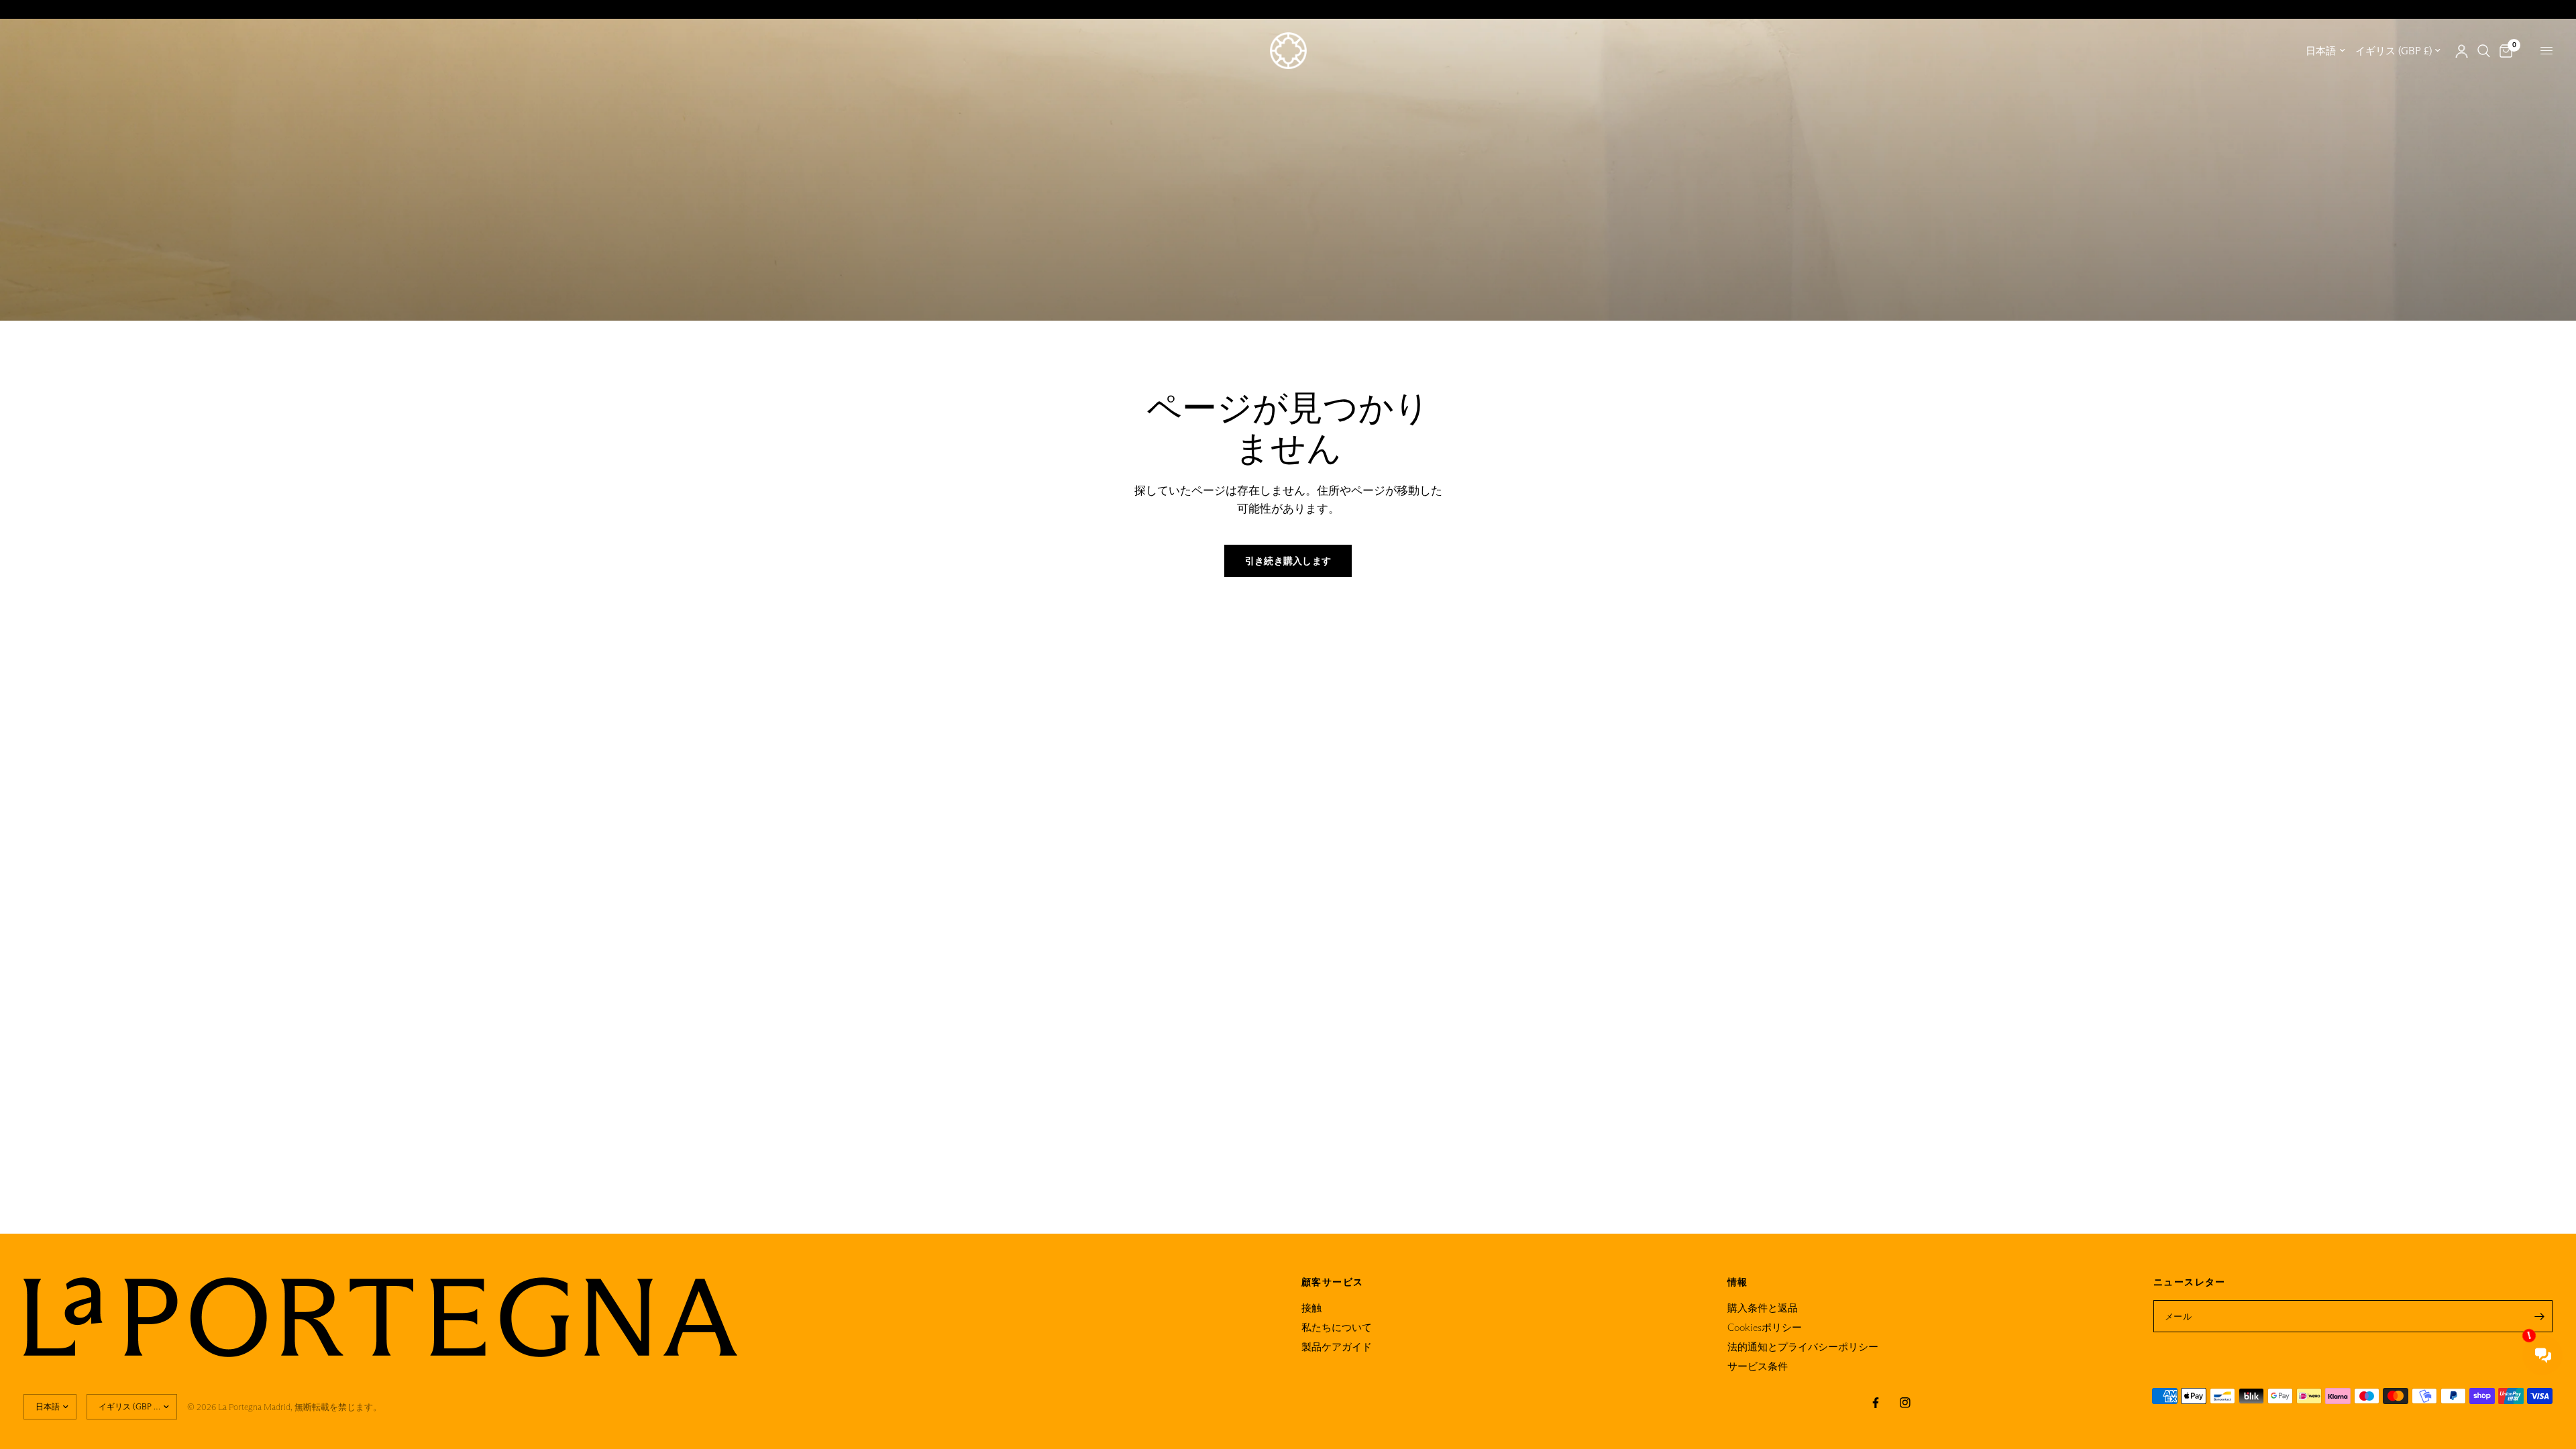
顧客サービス (1332, 1282)
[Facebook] (1876, 1403)
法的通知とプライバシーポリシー (1803, 1347)
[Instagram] (1905, 1403)
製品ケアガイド (1337, 1347)
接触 (1311, 1308)
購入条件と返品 (1763, 1308)
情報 (1738, 1282)
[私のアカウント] (2462, 51)
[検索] (2484, 51)
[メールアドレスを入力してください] (2539, 1316)
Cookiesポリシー (1765, 1327)
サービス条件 (1758, 1366)
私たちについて (1337, 1327)
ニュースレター (2190, 1282)
